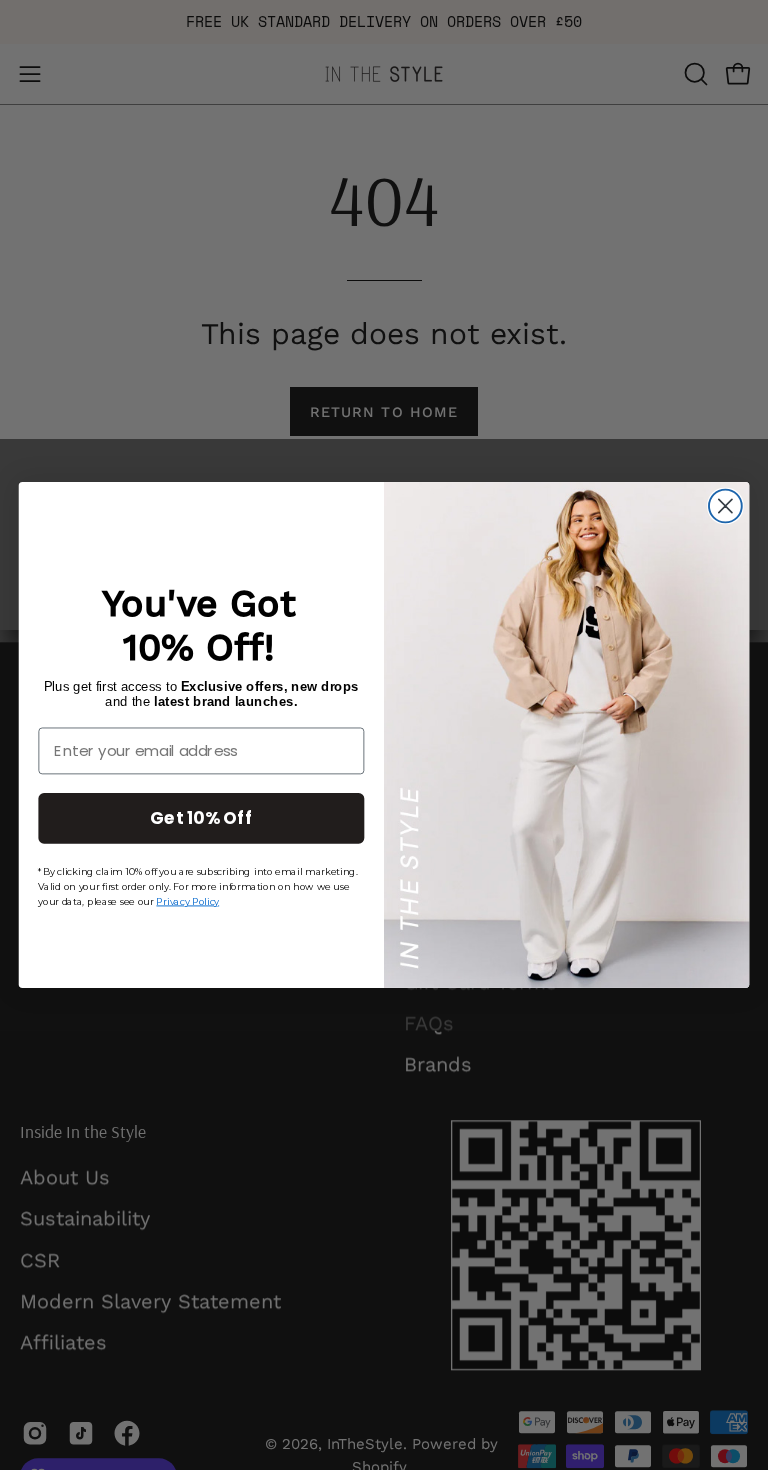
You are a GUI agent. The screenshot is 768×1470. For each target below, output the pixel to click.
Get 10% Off (201, 817)
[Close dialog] (725, 506)
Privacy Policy (187, 901)
